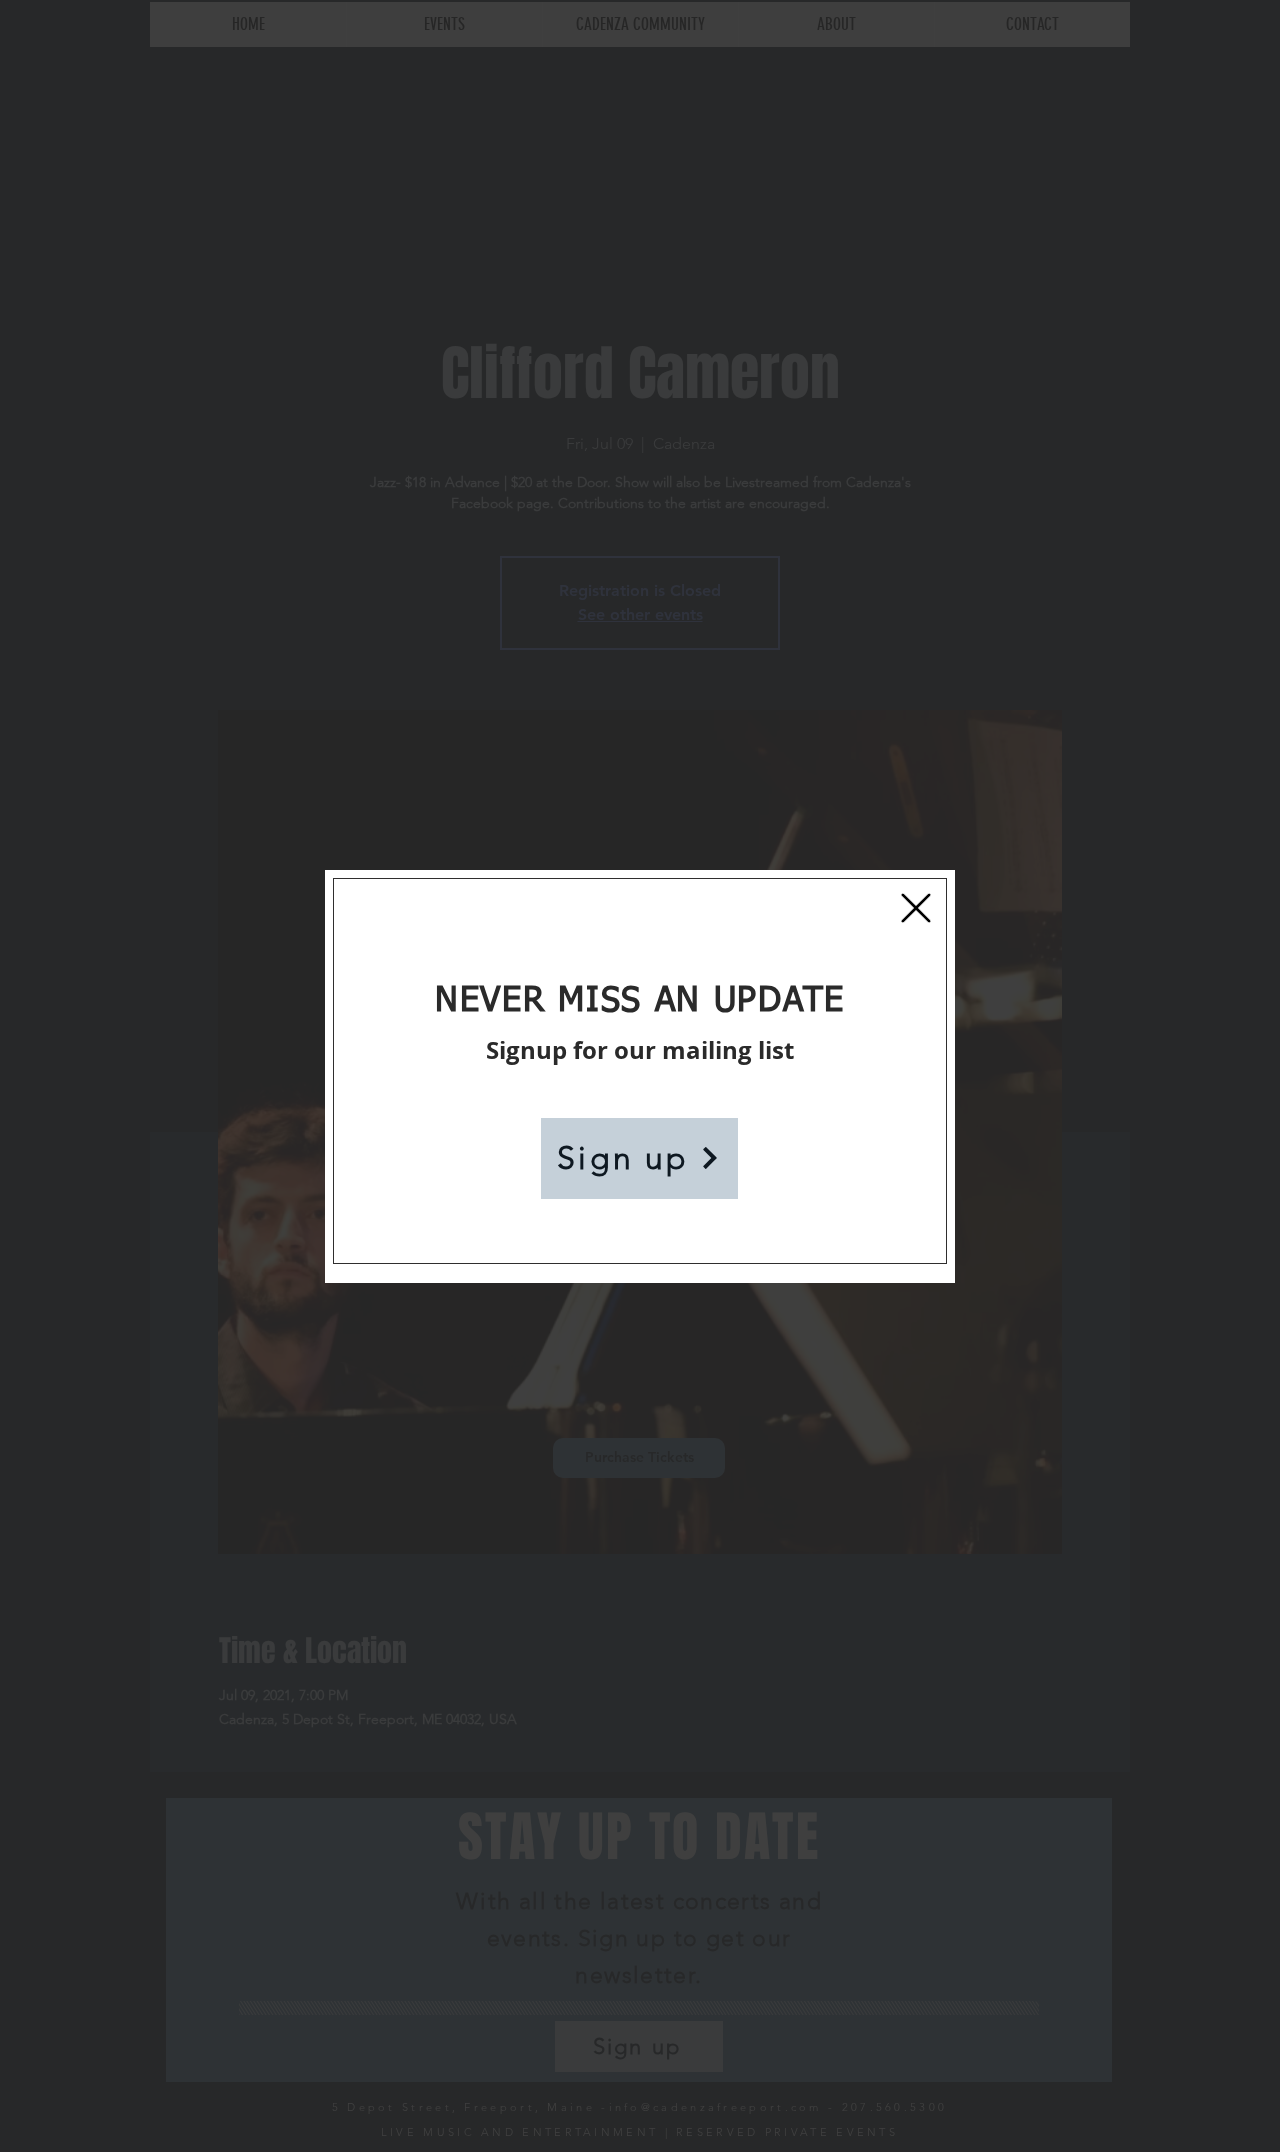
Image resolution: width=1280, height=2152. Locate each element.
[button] (916, 908)
